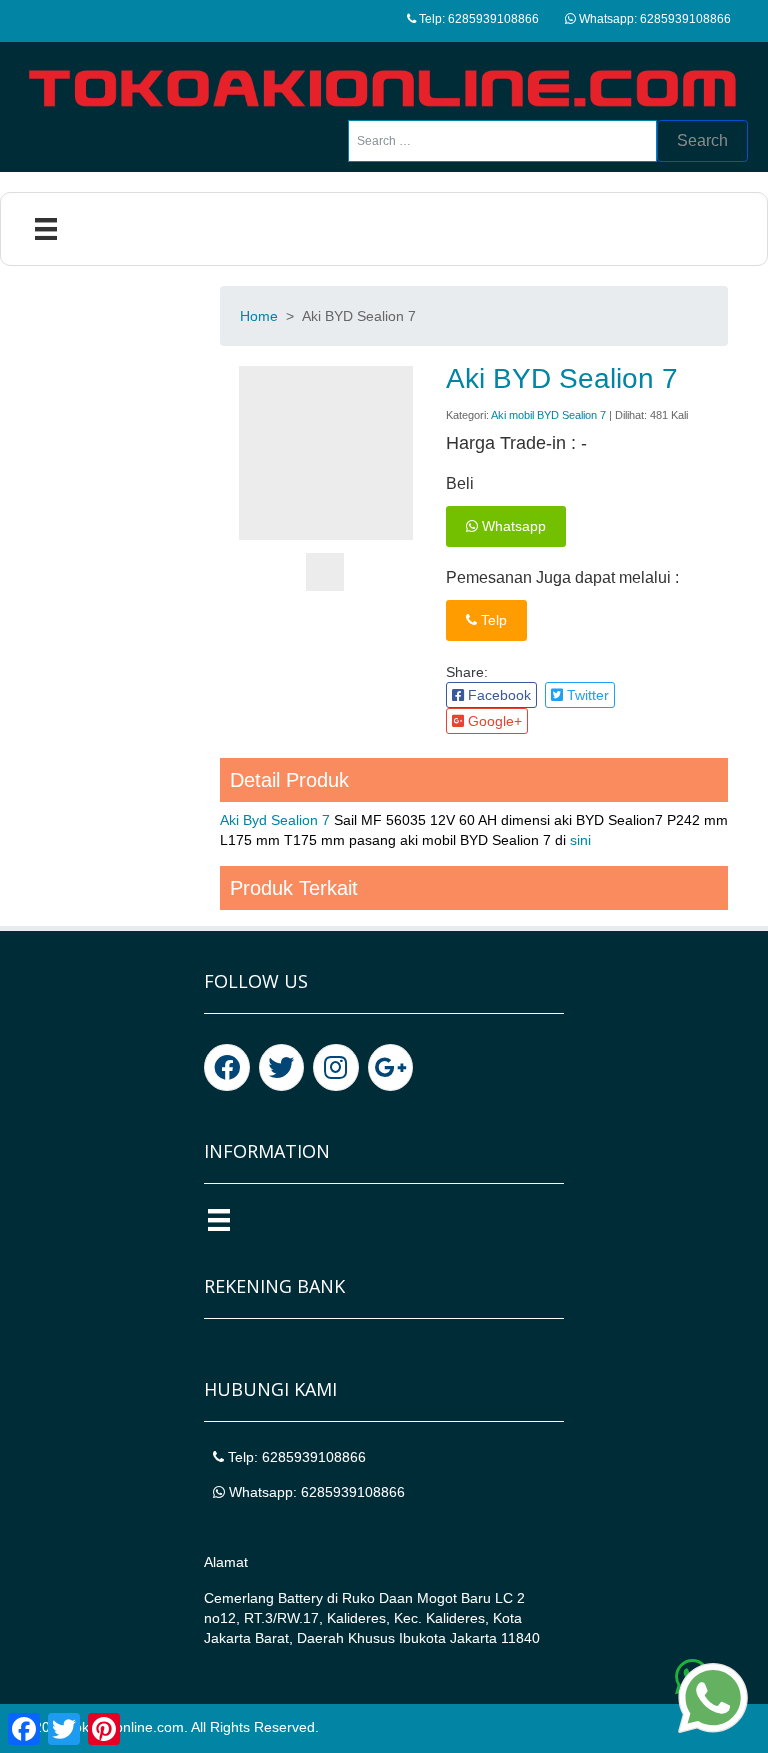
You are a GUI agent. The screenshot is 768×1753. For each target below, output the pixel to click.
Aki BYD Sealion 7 (562, 378)
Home (259, 316)
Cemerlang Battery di (273, 1598)
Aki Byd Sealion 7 (275, 820)
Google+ (493, 721)
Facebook (497, 695)
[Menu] (46, 229)
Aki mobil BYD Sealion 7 (548, 415)
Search (702, 140)
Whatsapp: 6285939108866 (653, 19)
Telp (492, 620)
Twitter (586, 695)
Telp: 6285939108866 (477, 19)
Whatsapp (512, 526)
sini (580, 840)
